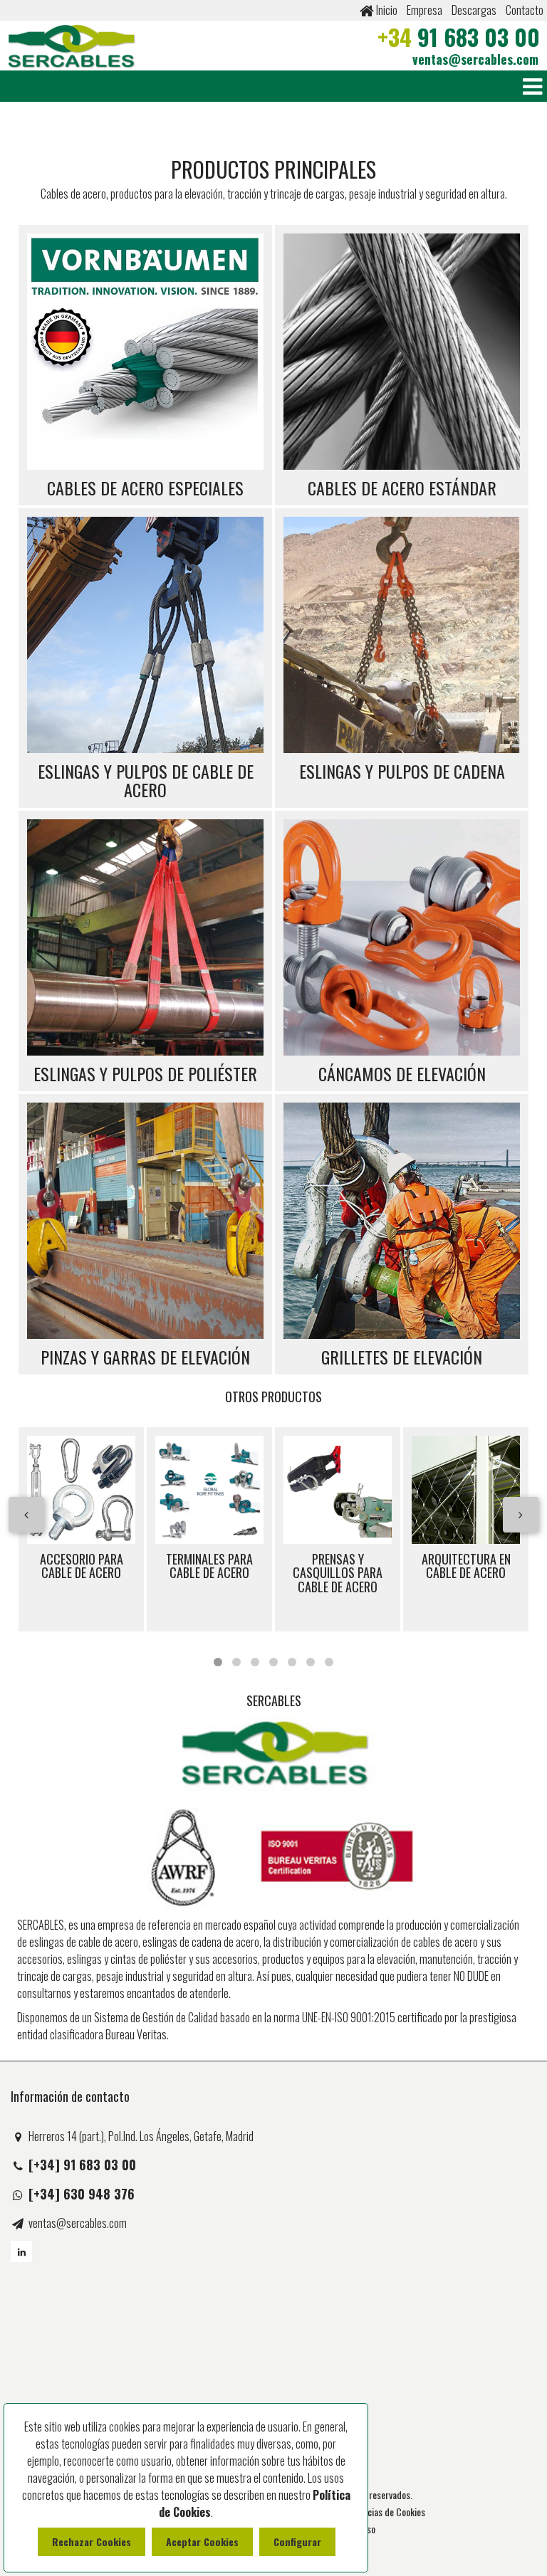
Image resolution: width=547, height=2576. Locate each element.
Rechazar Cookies (92, 2541)
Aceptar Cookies (202, 2541)
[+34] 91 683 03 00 (82, 2165)
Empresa (424, 10)
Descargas (474, 10)
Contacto (525, 10)
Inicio (386, 10)
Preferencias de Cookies (380, 2512)
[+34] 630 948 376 (82, 2194)
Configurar (297, 2541)
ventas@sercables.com (475, 59)
